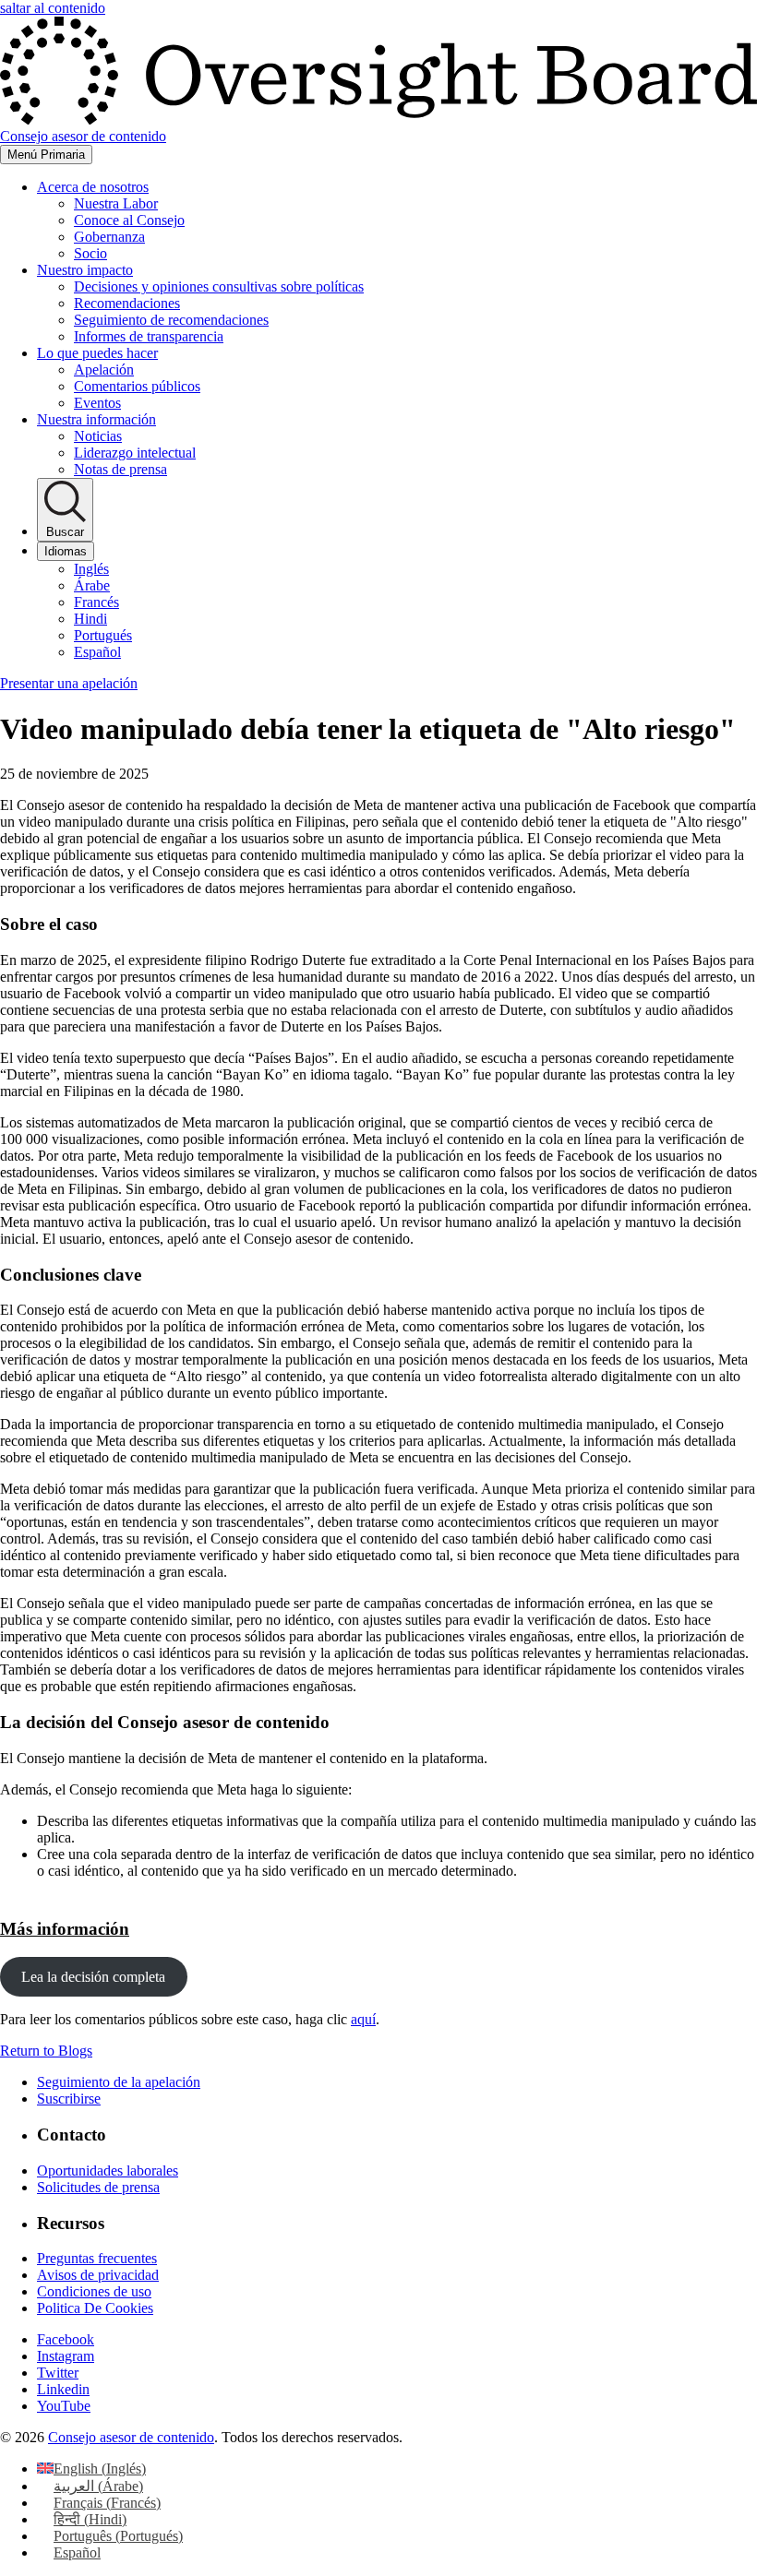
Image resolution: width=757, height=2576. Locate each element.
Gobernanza (109, 237)
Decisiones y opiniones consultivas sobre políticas (219, 286)
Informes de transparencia (149, 336)
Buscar (65, 532)
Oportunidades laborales (108, 2171)
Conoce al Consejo (129, 220)
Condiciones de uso (94, 2291)
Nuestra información (96, 419)
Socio (90, 253)
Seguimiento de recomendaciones (171, 320)
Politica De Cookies (95, 2308)
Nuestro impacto (85, 270)
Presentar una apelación (69, 683)
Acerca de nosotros (93, 187)
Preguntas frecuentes (97, 2258)
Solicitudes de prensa (98, 2187)
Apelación (104, 370)
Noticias (98, 436)
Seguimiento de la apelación (119, 2082)
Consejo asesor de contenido (131, 2437)
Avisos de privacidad (98, 2275)
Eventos (97, 403)
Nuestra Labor (116, 203)
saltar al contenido (53, 8)
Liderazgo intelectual (135, 453)
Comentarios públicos (137, 386)
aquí (363, 2019)
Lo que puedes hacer (97, 353)
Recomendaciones (127, 303)
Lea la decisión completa (93, 1977)
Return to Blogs (46, 2051)
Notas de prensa (120, 469)
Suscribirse (69, 2099)
